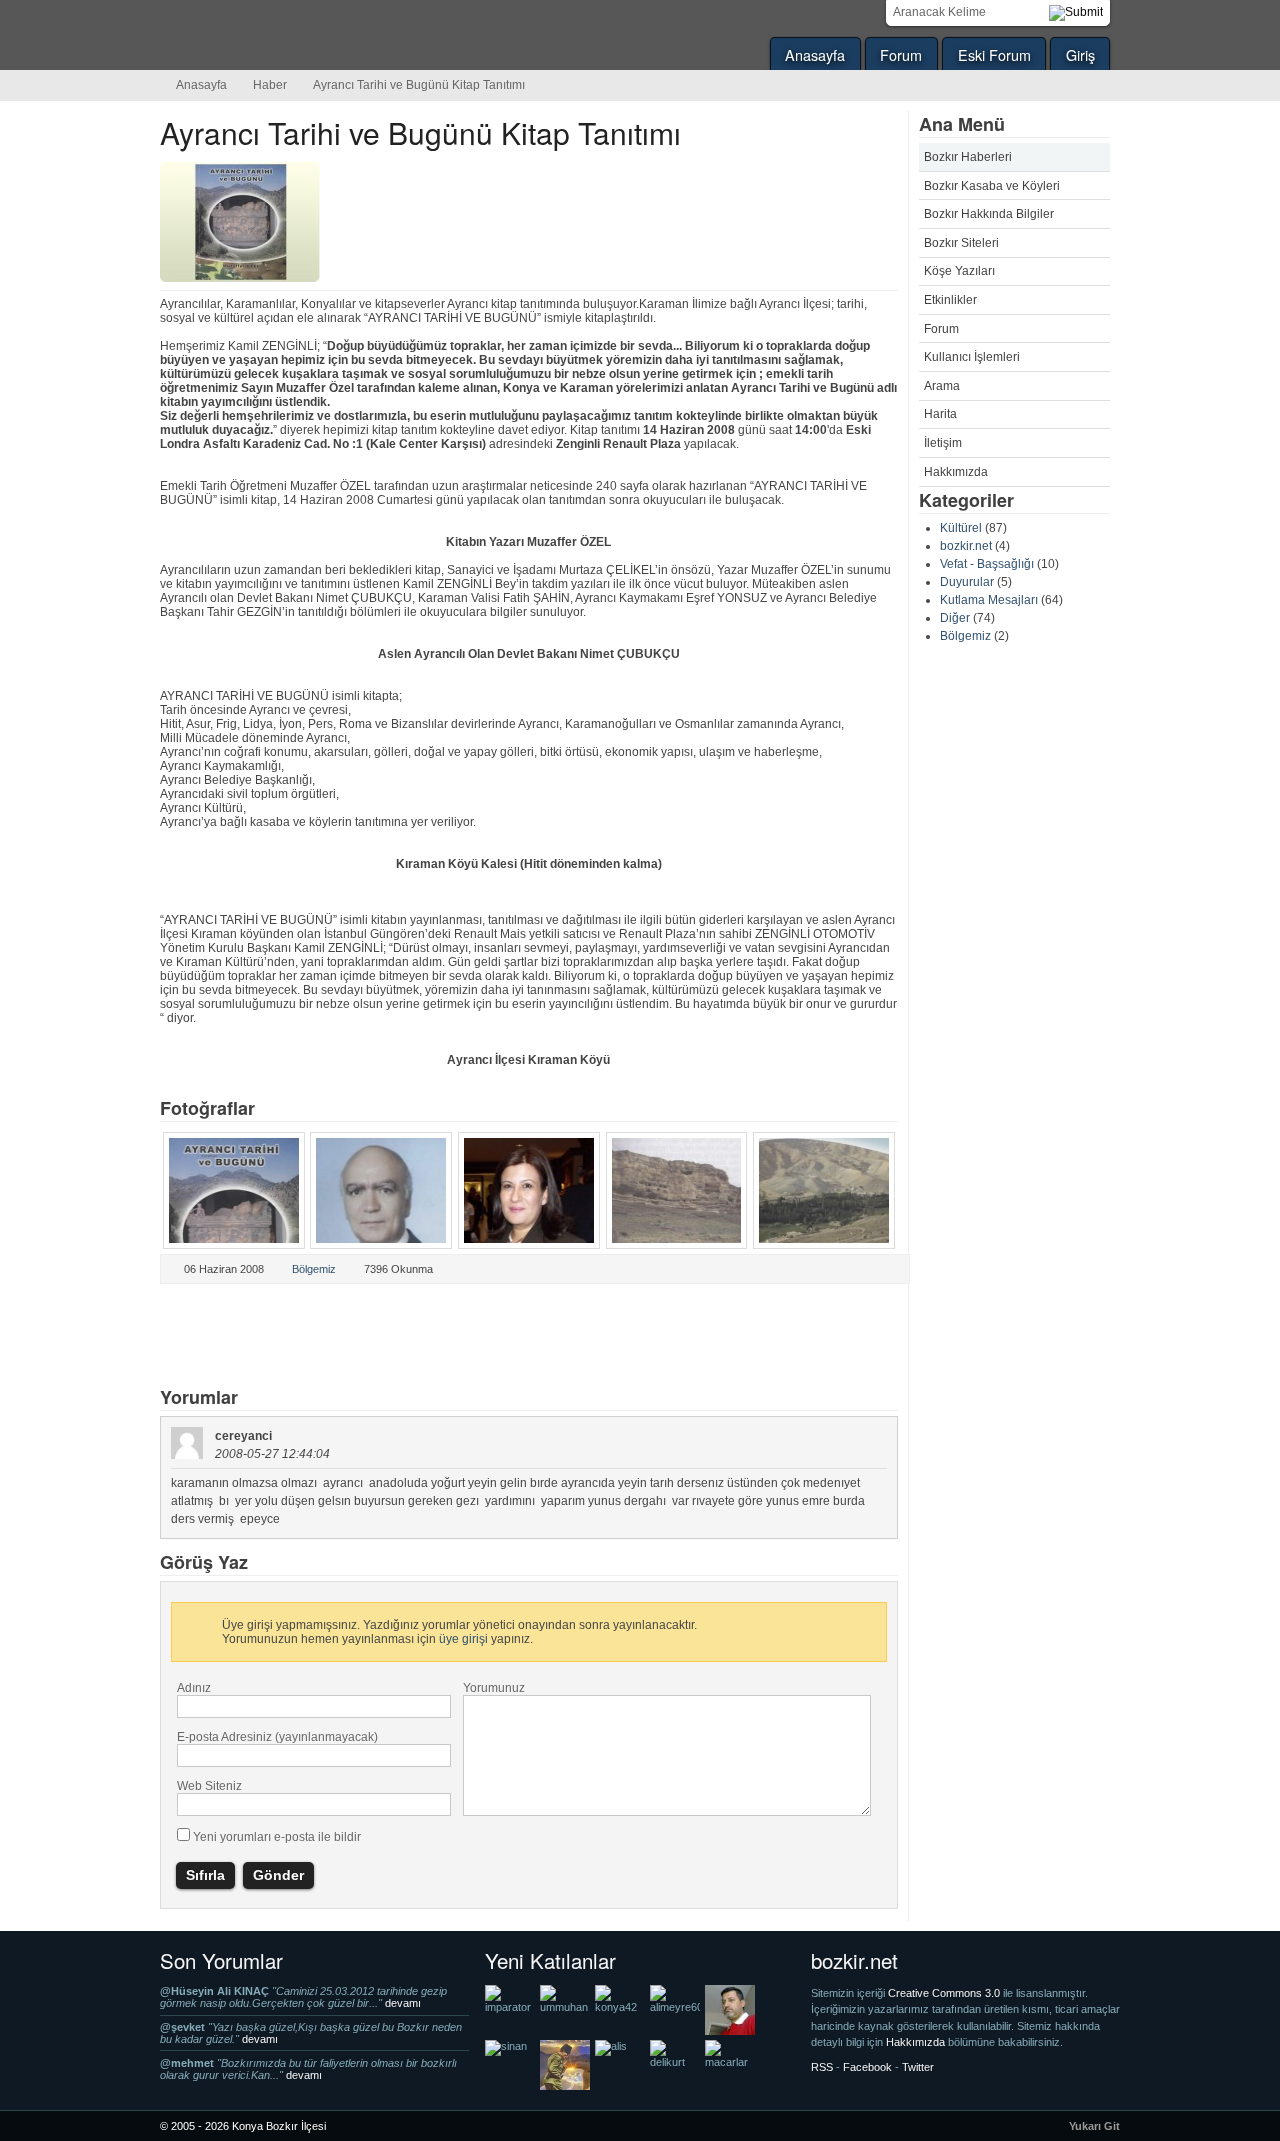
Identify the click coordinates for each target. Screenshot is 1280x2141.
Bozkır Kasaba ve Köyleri (992, 186)
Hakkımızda (956, 472)
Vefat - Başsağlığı (987, 564)
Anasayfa (815, 54)
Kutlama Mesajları (989, 600)
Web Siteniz (209, 1786)
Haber (270, 85)
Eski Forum (994, 54)
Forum (901, 54)
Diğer (955, 618)
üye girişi (463, 1639)
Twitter (199, 1337)
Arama (942, 386)
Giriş (1080, 54)
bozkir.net (966, 546)
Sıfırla (205, 1875)
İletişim (943, 443)
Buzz (397, 1337)
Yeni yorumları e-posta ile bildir (277, 1837)
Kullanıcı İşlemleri (972, 357)
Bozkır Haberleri (968, 157)
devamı (403, 2003)
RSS (822, 2067)
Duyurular (967, 582)
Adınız (194, 1688)
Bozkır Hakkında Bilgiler (989, 214)
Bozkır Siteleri (961, 243)
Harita (940, 414)
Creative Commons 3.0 (945, 1993)
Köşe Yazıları (959, 271)
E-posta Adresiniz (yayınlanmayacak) (277, 1737)
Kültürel (961, 528)
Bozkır (295, 35)
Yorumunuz (494, 1688)
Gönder (278, 1875)
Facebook (331, 1337)
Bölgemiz (965, 636)
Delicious (265, 1337)
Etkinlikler (950, 300)
